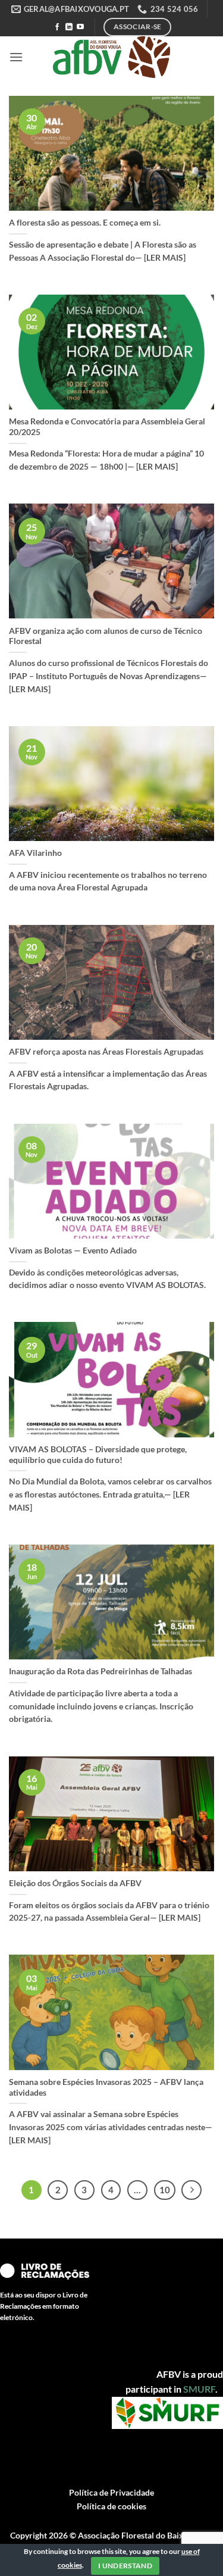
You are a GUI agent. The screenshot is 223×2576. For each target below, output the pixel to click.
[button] (16, 57)
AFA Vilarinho (35, 853)
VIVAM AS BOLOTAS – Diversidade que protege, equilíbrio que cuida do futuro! (98, 1455)
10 (165, 2190)
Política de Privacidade (111, 2492)
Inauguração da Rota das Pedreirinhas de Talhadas (100, 1671)
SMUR (197, 2389)
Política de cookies (111, 2506)
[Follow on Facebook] (57, 27)
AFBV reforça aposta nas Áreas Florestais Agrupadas (106, 1052)
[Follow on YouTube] (80, 27)
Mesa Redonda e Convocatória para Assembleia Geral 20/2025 (107, 427)
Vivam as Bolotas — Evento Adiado (73, 1251)
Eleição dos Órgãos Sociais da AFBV (75, 1883)
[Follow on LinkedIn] (69, 27)
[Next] (191, 2190)
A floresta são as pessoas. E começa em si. (85, 223)
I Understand (125, 2566)
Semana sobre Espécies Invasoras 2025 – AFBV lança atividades (106, 2087)
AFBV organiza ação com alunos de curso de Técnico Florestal (106, 636)
